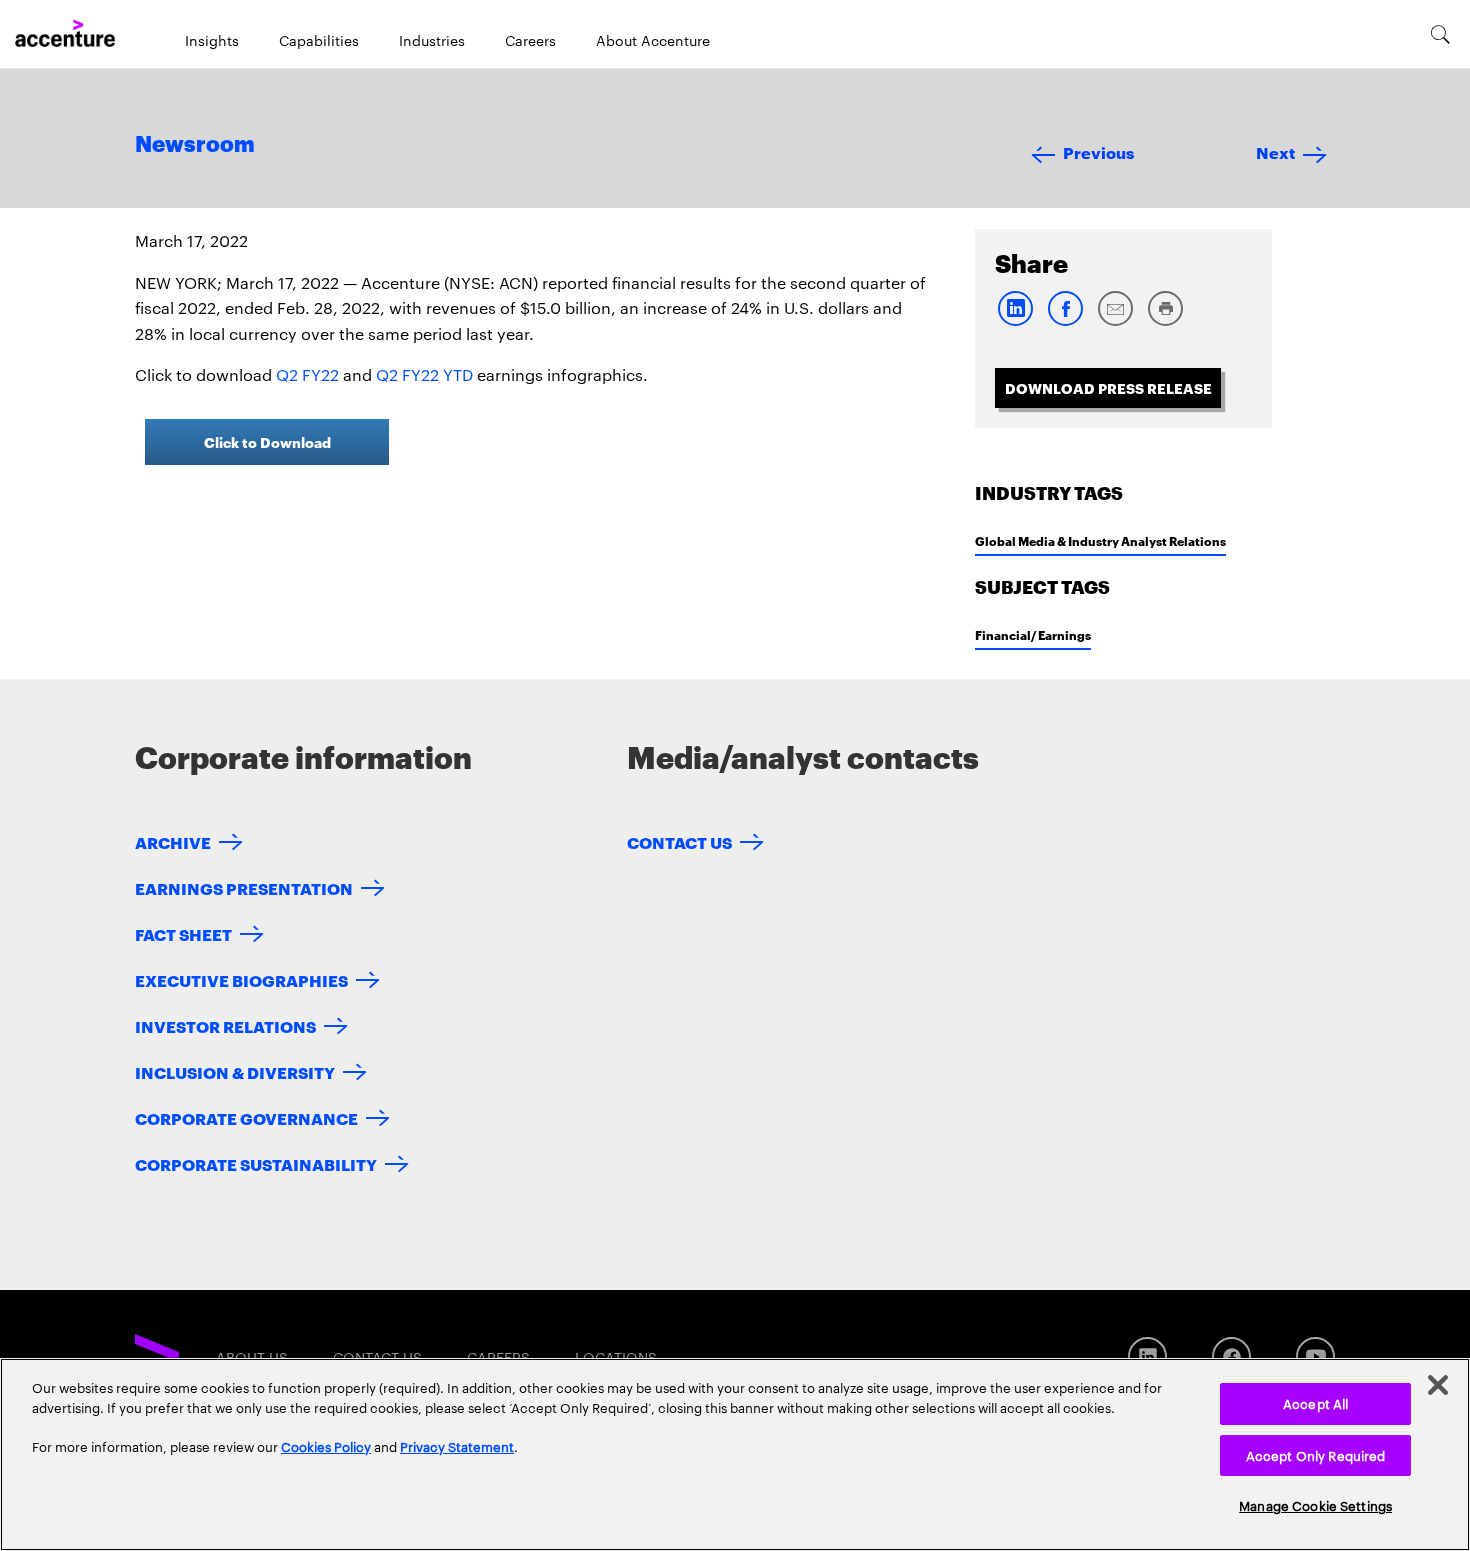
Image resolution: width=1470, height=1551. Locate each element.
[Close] (1438, 1385)
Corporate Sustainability (256, 1163)
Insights (212, 40)
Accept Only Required (1316, 1455)
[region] (735, 1454)
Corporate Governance (246, 1117)
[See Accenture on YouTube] (1315, 1356)
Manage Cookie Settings (1315, 1505)
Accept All (1315, 1403)
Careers (530, 40)
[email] (1115, 321)
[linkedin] (1015, 321)
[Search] (1440, 34)
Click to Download (267, 441)
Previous (1098, 151)
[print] (1165, 321)
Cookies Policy (326, 1446)
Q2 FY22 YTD (424, 374)
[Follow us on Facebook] (1231, 1356)
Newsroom (195, 145)
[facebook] (1065, 321)
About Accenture (653, 40)
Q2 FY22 (307, 374)
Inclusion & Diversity (235, 1071)
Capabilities (319, 40)
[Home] (65, 34)
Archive (173, 841)
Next (1275, 151)
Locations (616, 1357)
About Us (252, 1357)
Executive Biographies (241, 979)
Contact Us (679, 841)
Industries (432, 40)
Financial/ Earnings (1033, 634)
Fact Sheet (183, 933)
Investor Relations (225, 1025)
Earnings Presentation (244, 887)
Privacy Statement (457, 1446)
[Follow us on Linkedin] (1147, 1356)
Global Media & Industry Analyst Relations (1100, 540)
